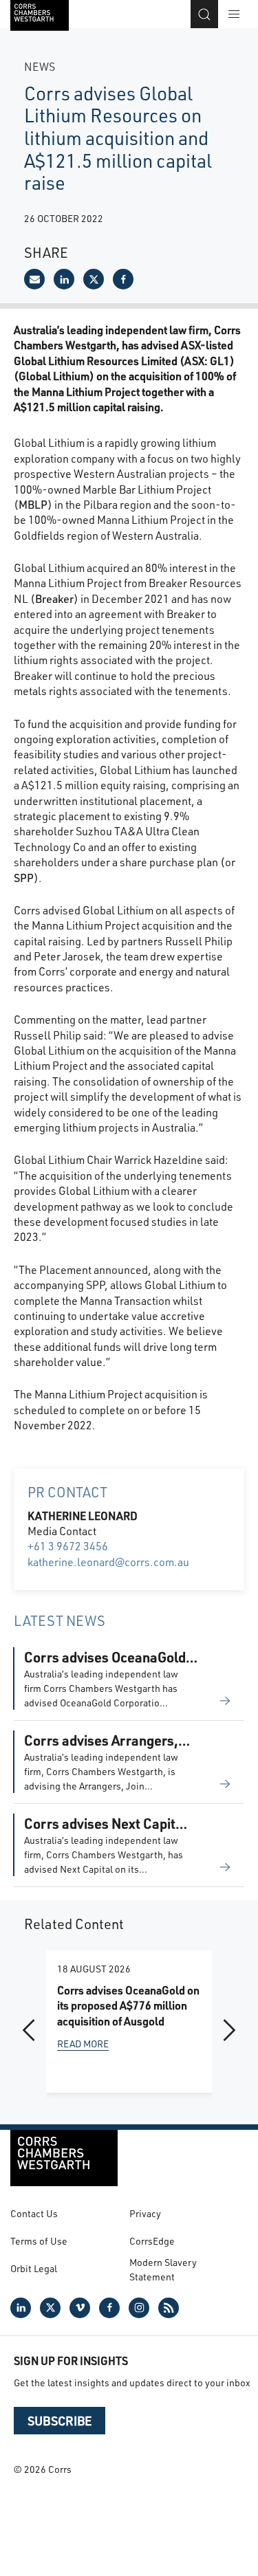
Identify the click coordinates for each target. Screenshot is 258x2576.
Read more (83, 2044)
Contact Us (34, 2213)
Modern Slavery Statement (163, 2269)
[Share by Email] (34, 279)
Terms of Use (39, 2241)
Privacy (145, 2213)
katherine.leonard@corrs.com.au (108, 1562)
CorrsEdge (152, 2241)
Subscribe (60, 2421)
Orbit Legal (34, 2268)
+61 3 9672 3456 (68, 1546)
